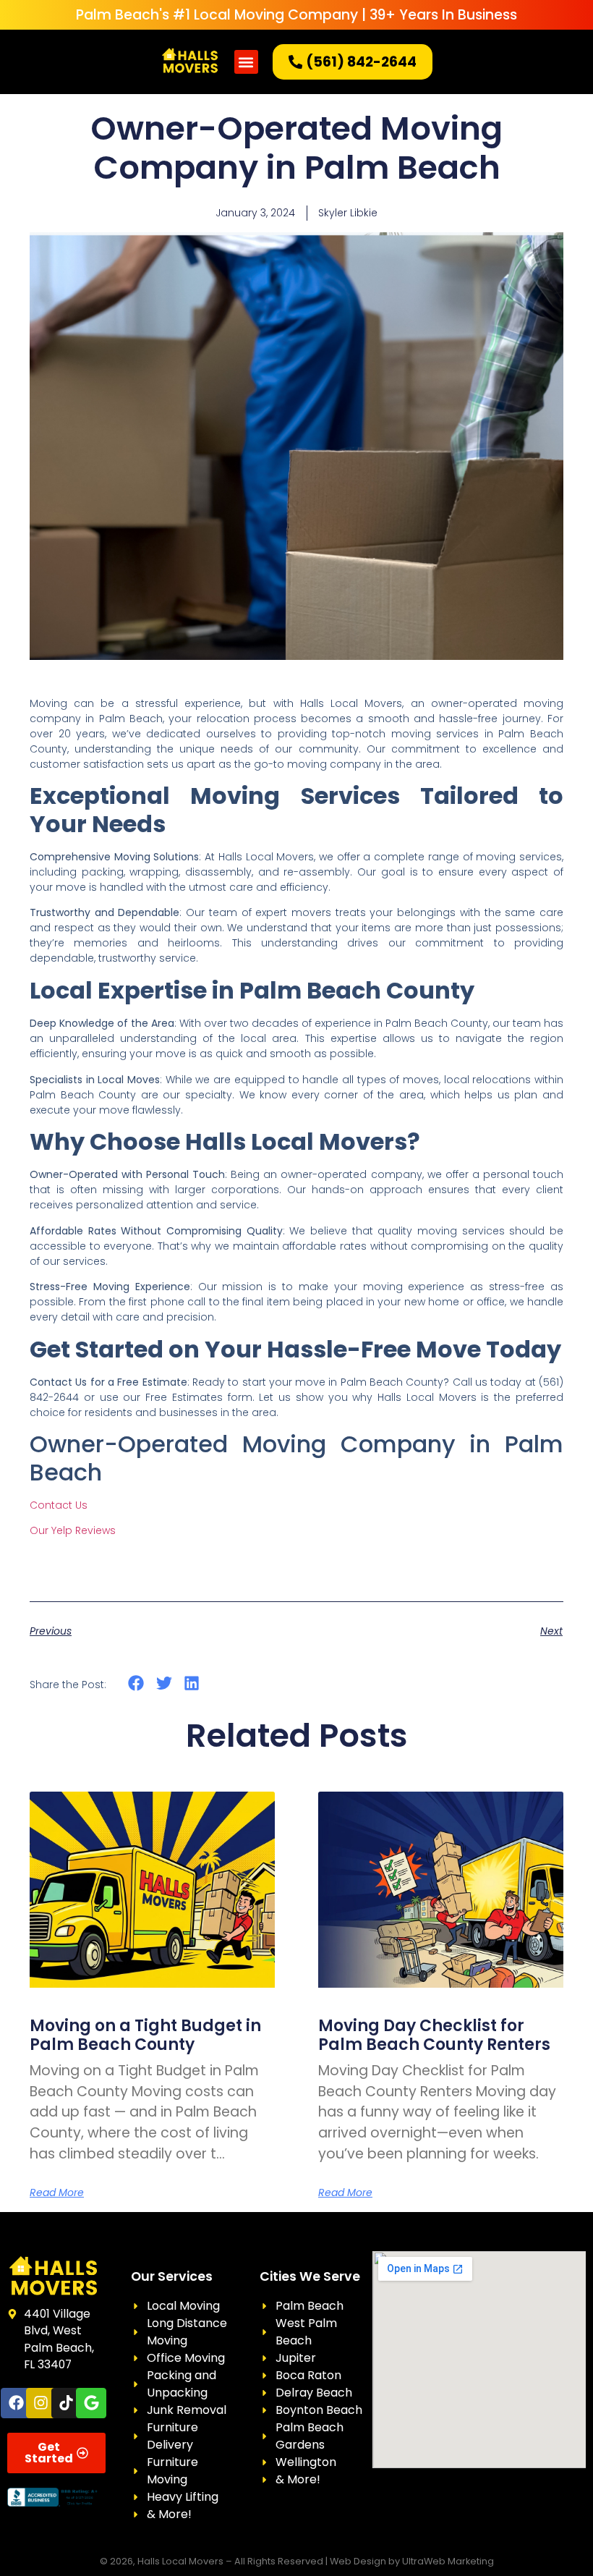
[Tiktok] (67, 2403)
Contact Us (59, 1505)
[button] (246, 62)
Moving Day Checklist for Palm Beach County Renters (434, 2035)
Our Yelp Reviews (73, 1530)
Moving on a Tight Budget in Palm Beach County (145, 2035)
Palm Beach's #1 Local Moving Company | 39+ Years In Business (296, 15)
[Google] (91, 2403)
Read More (57, 2192)
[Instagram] (41, 2403)
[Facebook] (16, 2403)
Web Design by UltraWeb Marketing (412, 2561)
